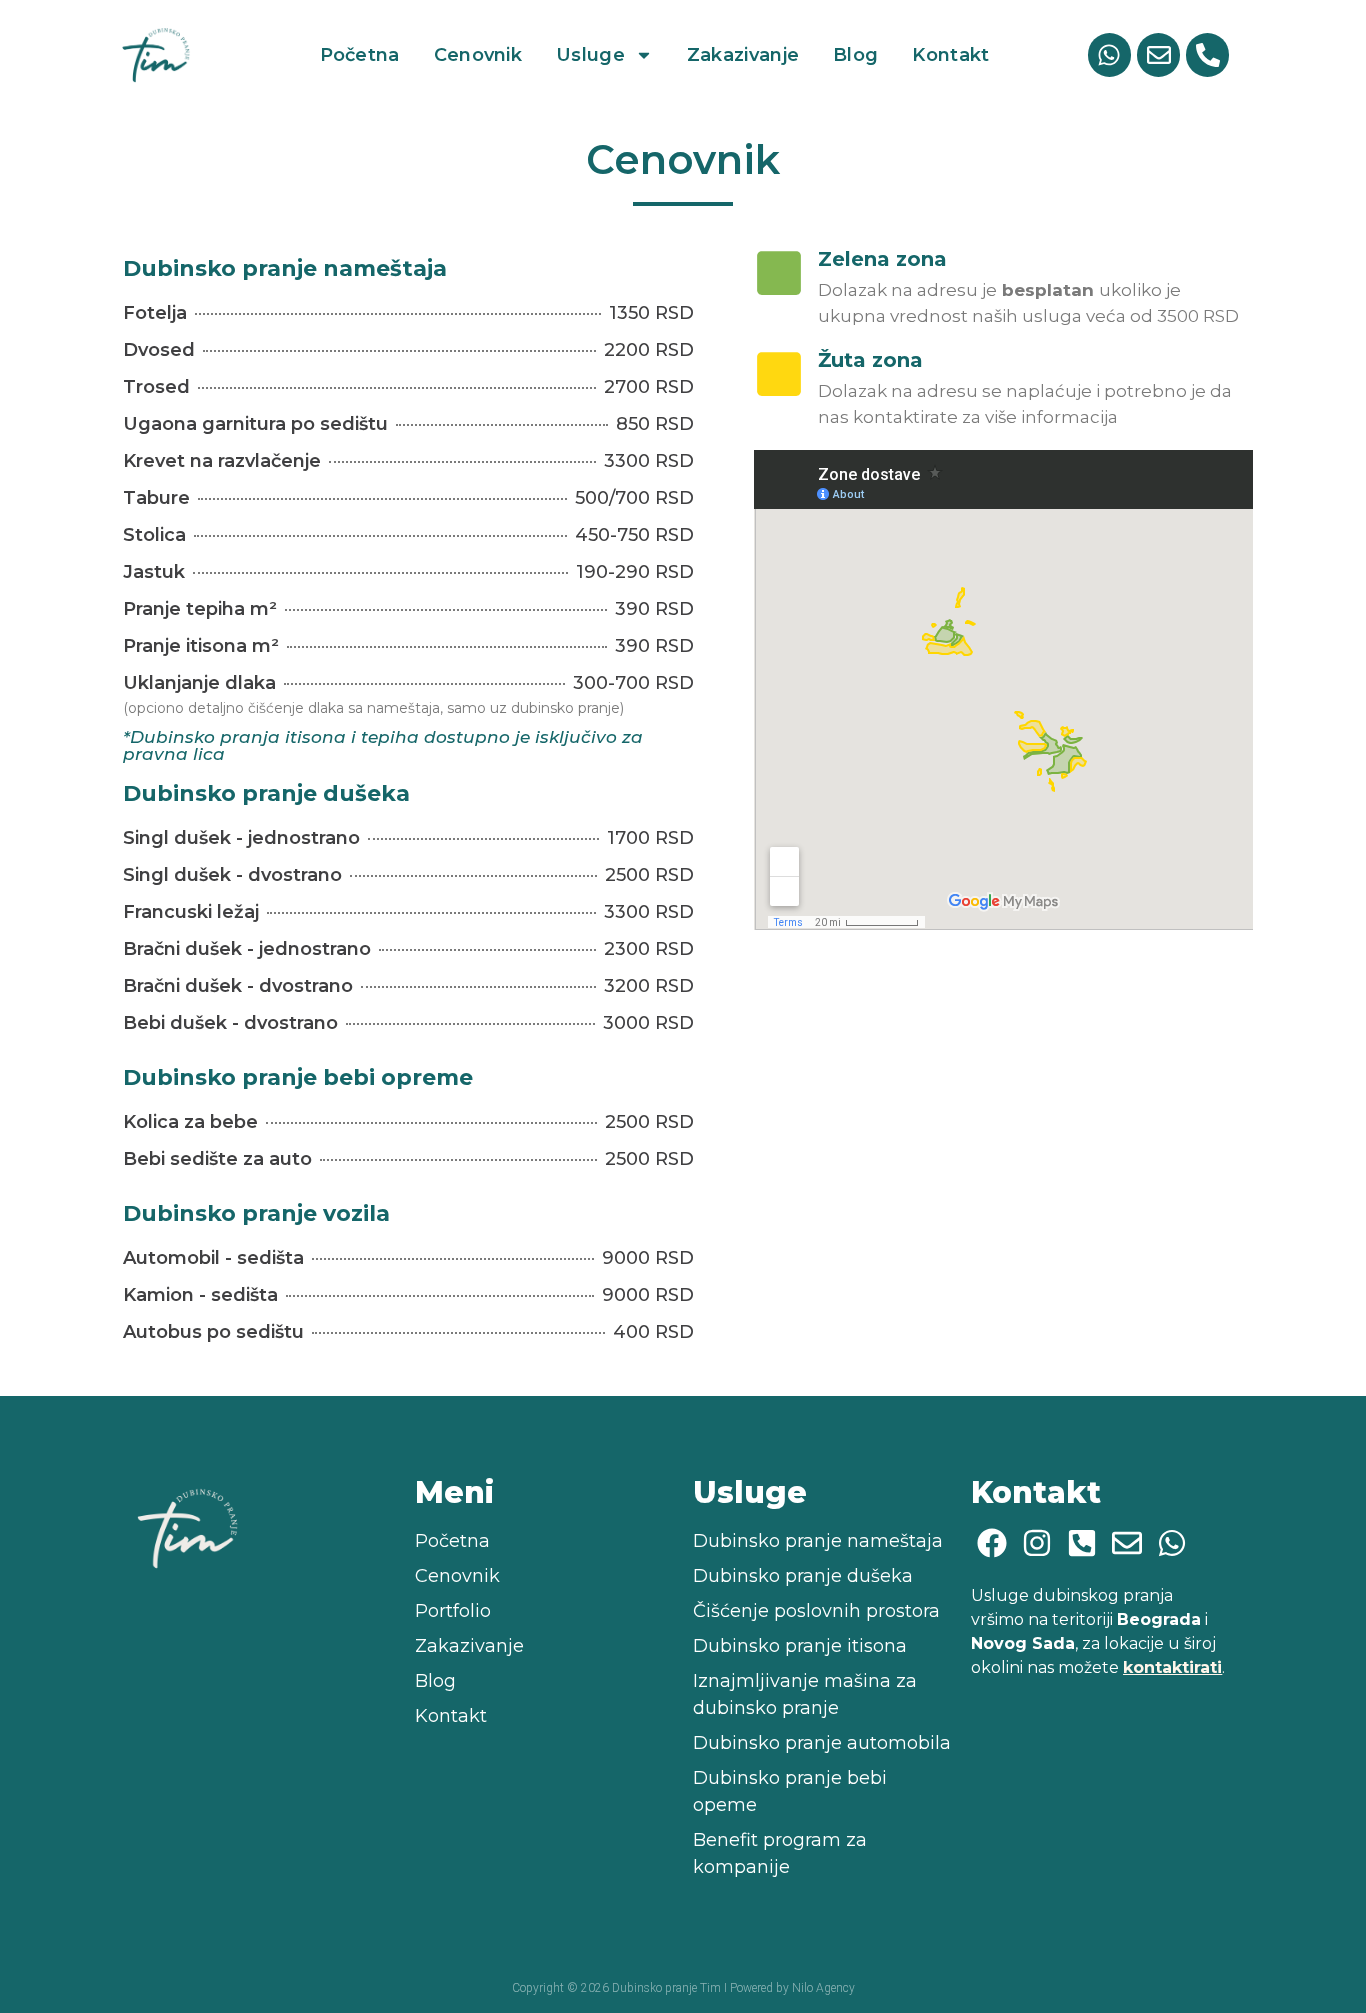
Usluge (590, 55)
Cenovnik (478, 55)
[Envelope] (1158, 54)
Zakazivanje (743, 55)
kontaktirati (1172, 1667)
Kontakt (950, 55)
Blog (855, 55)
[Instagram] (1037, 1543)
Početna (360, 55)
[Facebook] (992, 1543)
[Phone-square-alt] (1082, 1543)
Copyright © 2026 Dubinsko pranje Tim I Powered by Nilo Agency (683, 1988)
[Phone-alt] (1207, 54)
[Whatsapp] (1109, 54)
